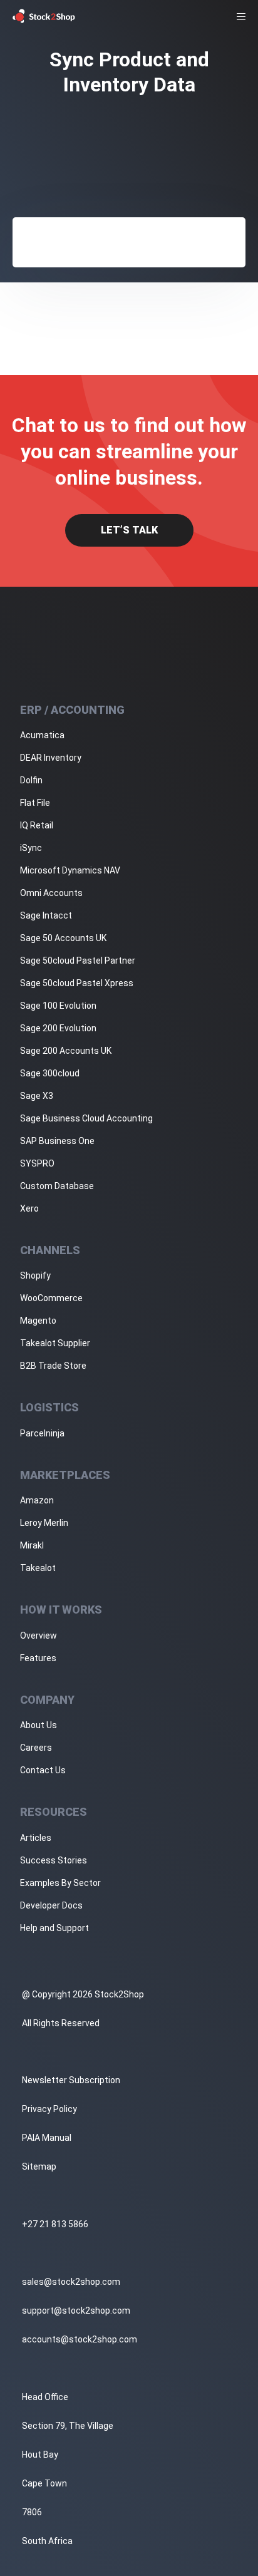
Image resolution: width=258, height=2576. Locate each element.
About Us (39, 1725)
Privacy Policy (49, 2109)
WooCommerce (51, 1298)
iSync (31, 848)
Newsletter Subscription (71, 2080)
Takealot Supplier (55, 1343)
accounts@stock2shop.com (80, 2339)
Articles (36, 1838)
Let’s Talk (129, 530)
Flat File (35, 803)
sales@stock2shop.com (71, 2282)
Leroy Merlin (44, 1523)
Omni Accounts (51, 893)
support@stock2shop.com (76, 2311)
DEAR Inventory (51, 758)
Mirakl (32, 1545)
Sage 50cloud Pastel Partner (78, 961)
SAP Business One (57, 1141)
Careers (36, 1748)
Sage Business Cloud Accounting (86, 1118)
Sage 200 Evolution (58, 1028)
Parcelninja (42, 1433)
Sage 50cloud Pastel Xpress (77, 983)
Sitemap (39, 2166)
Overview (39, 1636)
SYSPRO (37, 1163)
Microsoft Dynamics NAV (70, 870)
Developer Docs (51, 1905)
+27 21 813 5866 (55, 2224)
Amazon (37, 1500)
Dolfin (31, 780)
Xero (29, 1208)
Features (38, 1658)
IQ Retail (37, 825)
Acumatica (42, 735)
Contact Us (43, 1770)
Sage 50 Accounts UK (63, 938)
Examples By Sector (60, 1883)
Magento (38, 1321)
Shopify (35, 1275)
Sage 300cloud (50, 1073)
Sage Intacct (46, 915)
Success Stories (54, 1860)
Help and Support (54, 1928)
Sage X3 (37, 1096)
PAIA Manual (47, 2138)
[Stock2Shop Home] (44, 16)
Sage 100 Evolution (58, 1006)
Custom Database (57, 1186)
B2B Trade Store (53, 1366)
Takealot (38, 1568)
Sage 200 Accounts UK (66, 1051)
